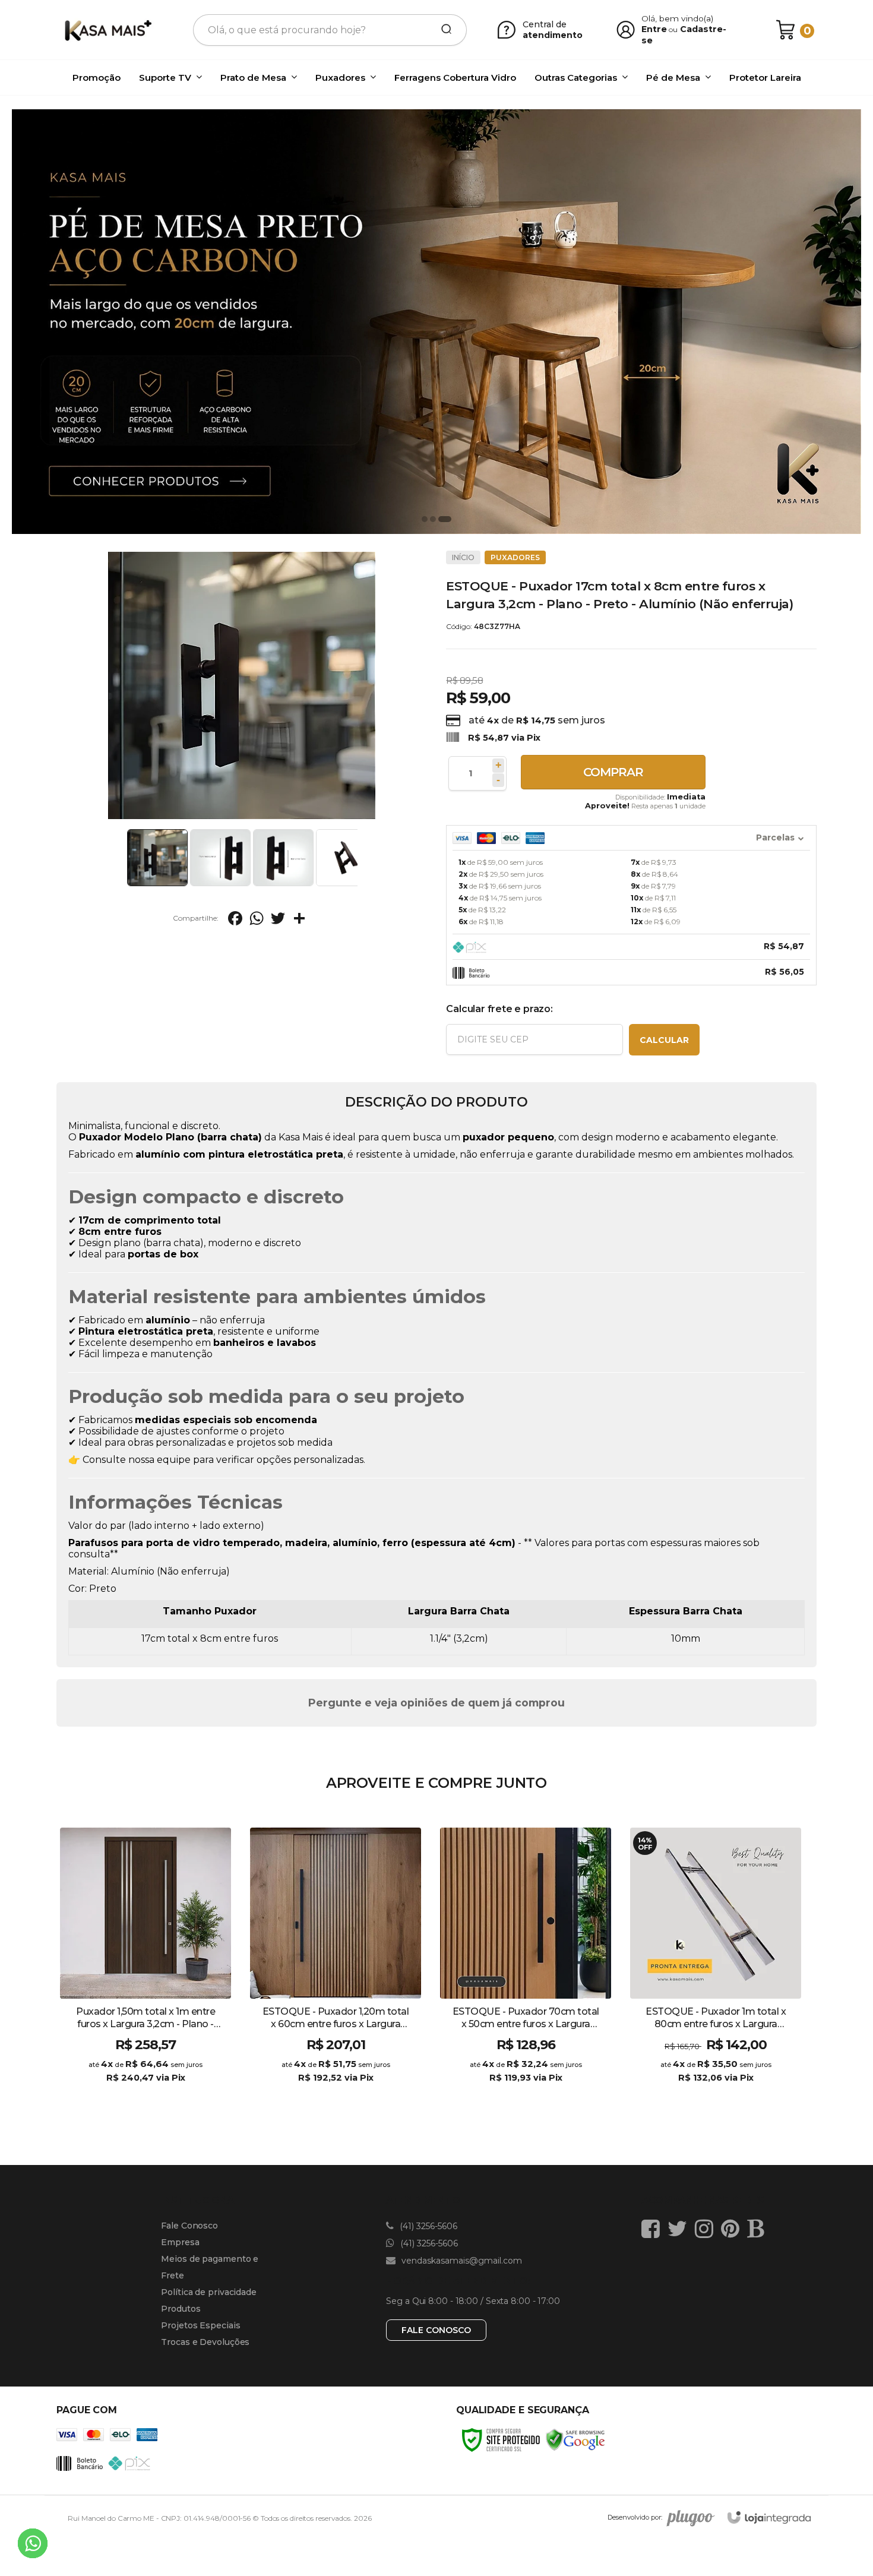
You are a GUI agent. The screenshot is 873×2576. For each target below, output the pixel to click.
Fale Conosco (189, 2226)
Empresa (180, 2242)
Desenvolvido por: (635, 2517)
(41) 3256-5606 (427, 2226)
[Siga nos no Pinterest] (733, 2229)
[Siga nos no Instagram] (707, 2229)
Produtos (181, 2309)
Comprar (613, 772)
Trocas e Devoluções (205, 2342)
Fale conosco (436, 2330)
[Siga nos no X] (680, 2229)
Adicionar (167, 2090)
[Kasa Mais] (107, 30)
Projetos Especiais (200, 2325)
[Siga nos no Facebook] (654, 2229)
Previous (123, 858)
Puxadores (515, 557)
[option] (436, 322)
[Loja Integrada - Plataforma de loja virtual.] (769, 2517)
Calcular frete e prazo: (499, 1009)
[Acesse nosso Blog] (758, 2229)
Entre (654, 29)
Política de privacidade (209, 2292)
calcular (664, 1040)
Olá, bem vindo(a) (678, 18)
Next (360, 858)
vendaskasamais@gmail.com (461, 2261)
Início (463, 557)
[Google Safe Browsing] (575, 2439)
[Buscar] (442, 30)
